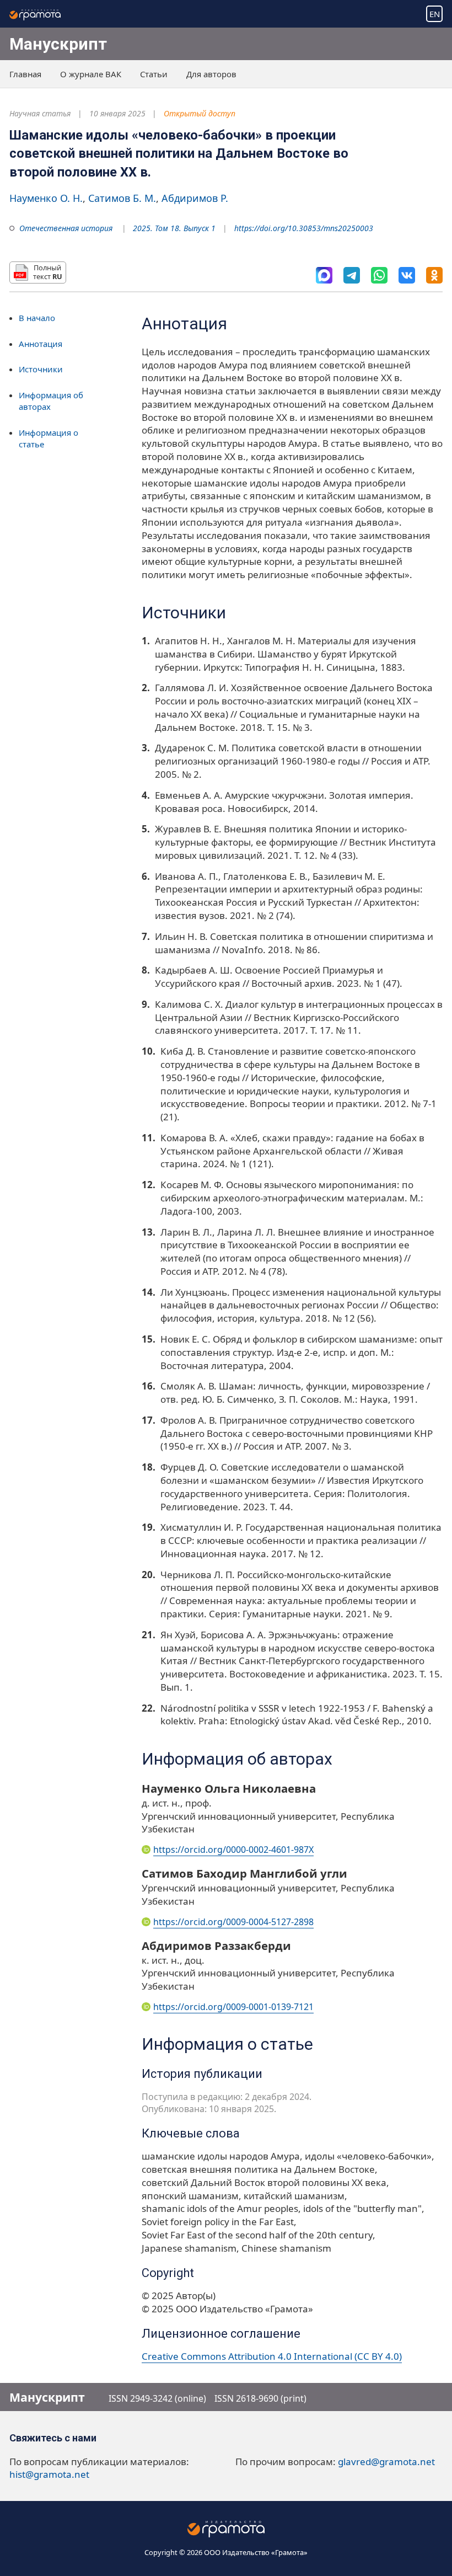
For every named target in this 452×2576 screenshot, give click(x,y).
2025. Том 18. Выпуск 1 (174, 228)
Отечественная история (66, 228)
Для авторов (211, 74)
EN (435, 14)
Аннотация (41, 344)
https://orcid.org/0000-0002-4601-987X (233, 1850)
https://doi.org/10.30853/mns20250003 (304, 228)
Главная (25, 74)
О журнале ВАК (91, 74)
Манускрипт (58, 44)
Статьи (154, 74)
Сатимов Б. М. (122, 198)
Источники (41, 369)
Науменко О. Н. (46, 198)
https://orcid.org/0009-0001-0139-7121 (233, 2007)
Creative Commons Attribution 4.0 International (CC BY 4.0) (272, 2356)
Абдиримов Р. (195, 198)
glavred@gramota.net (386, 2462)
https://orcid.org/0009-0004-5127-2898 (233, 1922)
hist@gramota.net (49, 2474)
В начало (37, 318)
